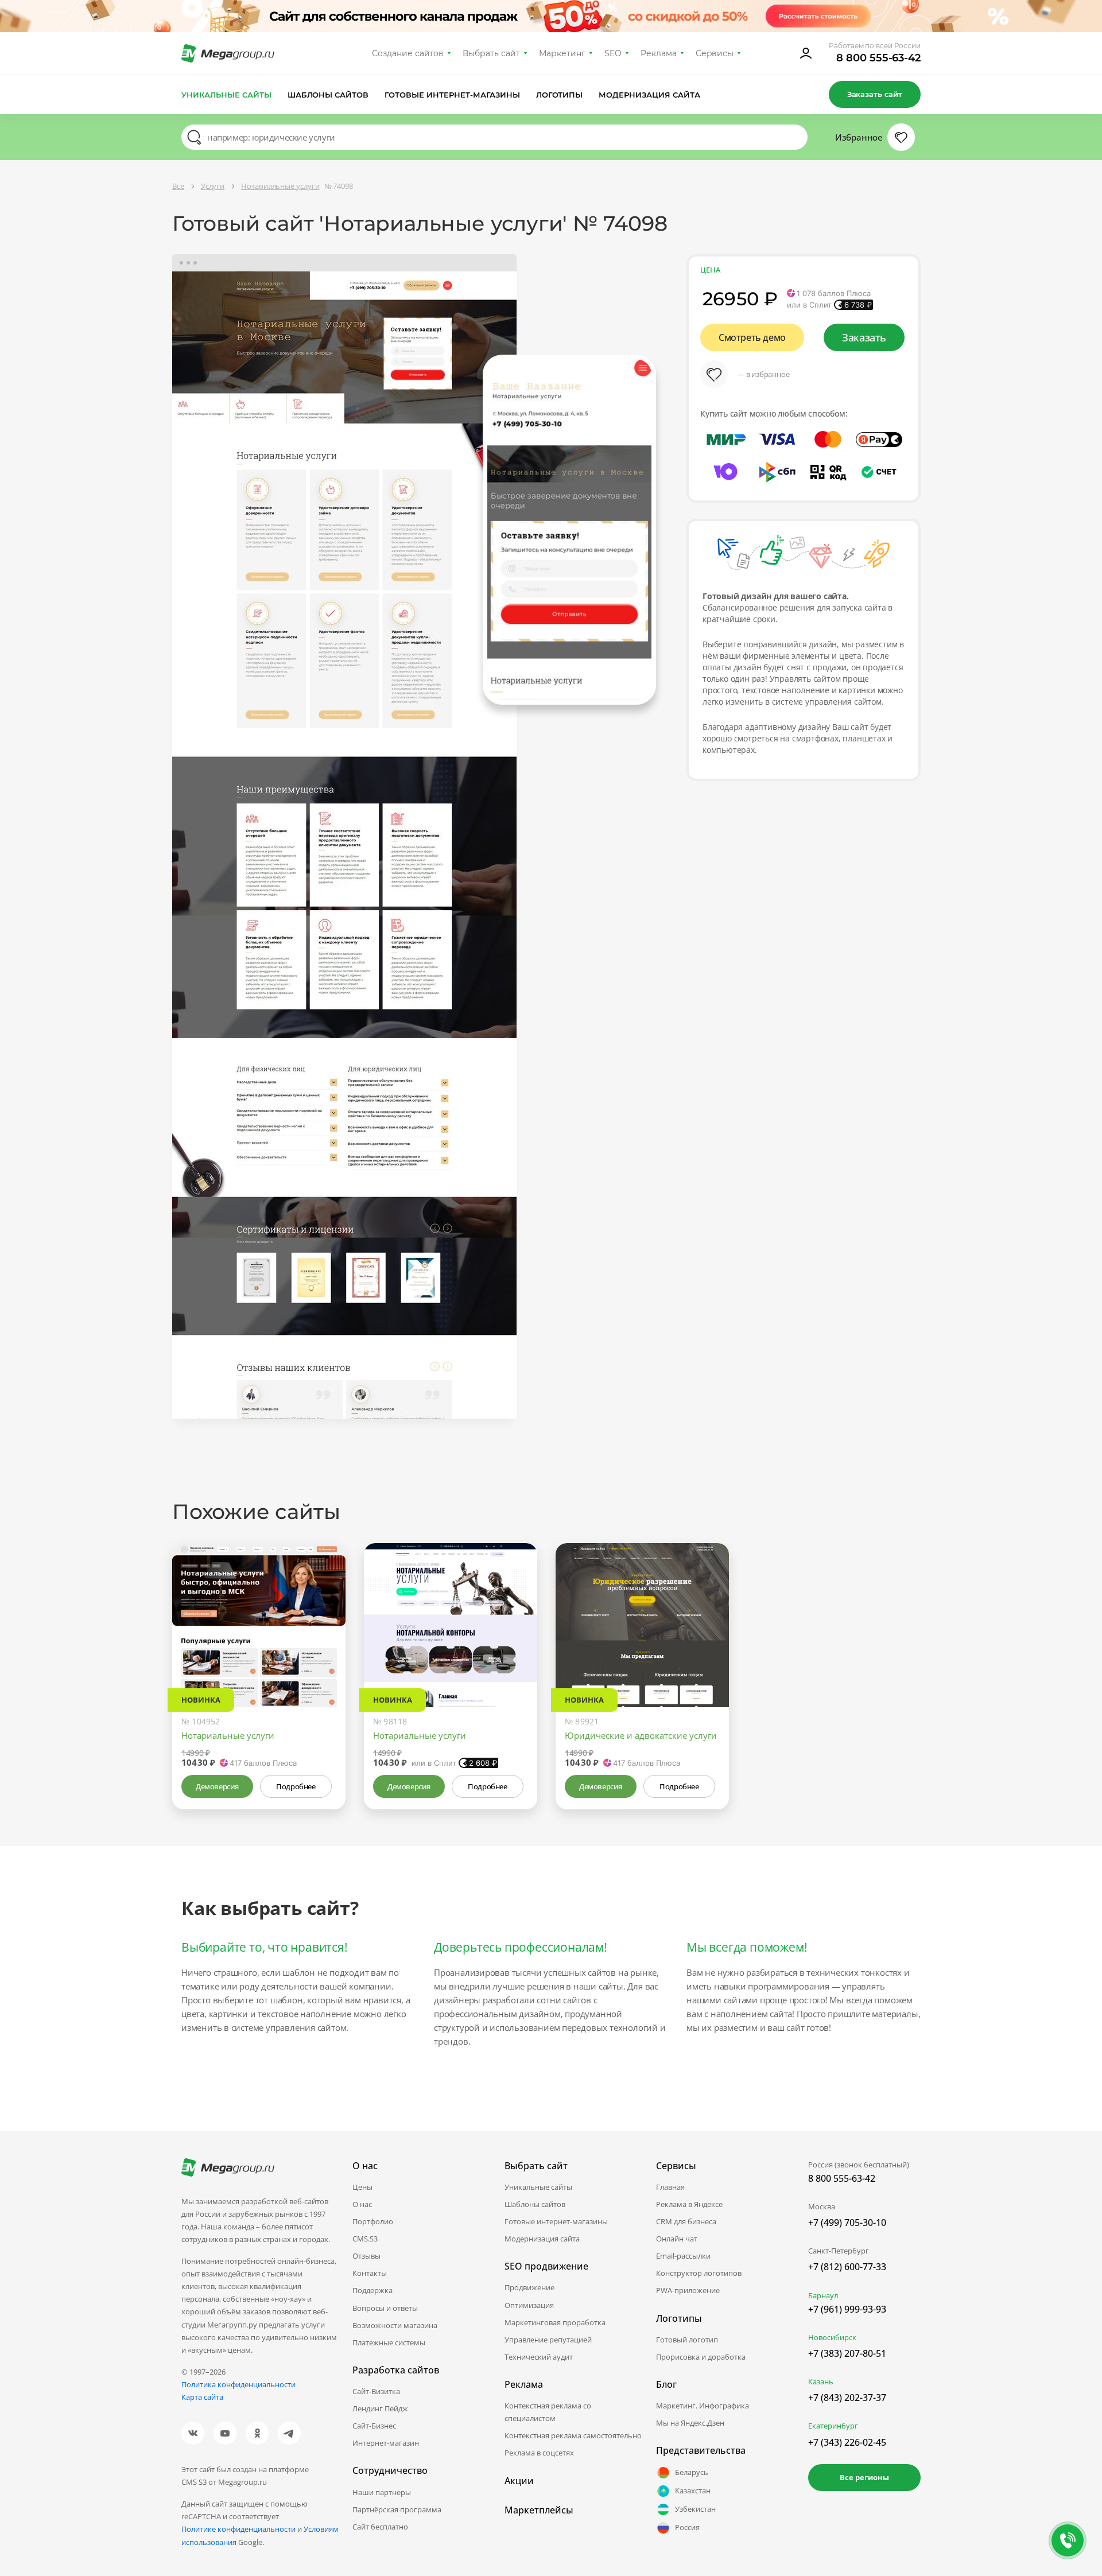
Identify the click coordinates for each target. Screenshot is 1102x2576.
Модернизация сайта (649, 95)
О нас (362, 2204)
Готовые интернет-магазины (452, 95)
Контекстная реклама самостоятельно (573, 2435)
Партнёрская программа (397, 2509)
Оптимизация (529, 2305)
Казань (821, 2381)
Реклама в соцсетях (539, 2453)
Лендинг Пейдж (380, 2408)
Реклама (659, 53)
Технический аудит (539, 2357)
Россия (687, 2527)
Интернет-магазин (386, 2443)
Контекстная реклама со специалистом (548, 2412)
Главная (670, 2187)
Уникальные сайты (226, 95)
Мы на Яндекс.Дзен (690, 2423)
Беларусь (692, 2472)
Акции (519, 2481)
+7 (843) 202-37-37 (847, 2398)
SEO (613, 53)
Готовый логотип (687, 2340)
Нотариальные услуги (228, 1735)
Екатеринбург (833, 2426)
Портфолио (373, 2221)
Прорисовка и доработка (701, 2357)
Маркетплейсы (539, 2510)
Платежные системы (389, 2342)
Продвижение (529, 2287)
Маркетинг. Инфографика (703, 2406)
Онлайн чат (677, 2239)
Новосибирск (832, 2337)
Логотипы (560, 95)
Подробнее (296, 1786)
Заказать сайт (875, 94)
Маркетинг (562, 53)
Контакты (370, 2273)
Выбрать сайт (491, 53)
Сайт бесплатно (380, 2527)
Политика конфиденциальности (238, 2384)
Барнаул (823, 2295)
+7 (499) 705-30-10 (847, 2223)
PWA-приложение (688, 2290)
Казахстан (693, 2490)
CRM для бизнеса (686, 2221)
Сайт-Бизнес (374, 2426)
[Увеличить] (324, 1658)
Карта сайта (202, 2397)
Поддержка (372, 2290)
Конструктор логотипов (699, 2273)
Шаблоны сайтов (328, 95)
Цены (362, 2187)
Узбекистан (695, 2509)
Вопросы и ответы (385, 2308)
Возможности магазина (395, 2325)
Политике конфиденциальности (238, 2529)
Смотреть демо (752, 337)
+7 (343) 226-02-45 (847, 2442)
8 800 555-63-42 (878, 58)
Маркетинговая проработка (555, 2322)
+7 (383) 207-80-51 (847, 2353)
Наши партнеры (382, 2492)
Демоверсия (217, 1786)
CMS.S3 (365, 2239)
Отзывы (366, 2256)
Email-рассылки (683, 2256)
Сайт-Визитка (376, 2391)
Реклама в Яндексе (689, 2204)
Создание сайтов (408, 53)
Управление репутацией (548, 2340)
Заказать (864, 337)
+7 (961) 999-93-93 (847, 2309)
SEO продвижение (546, 2266)
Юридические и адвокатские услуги (641, 1735)
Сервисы (715, 53)
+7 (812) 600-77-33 (847, 2267)
